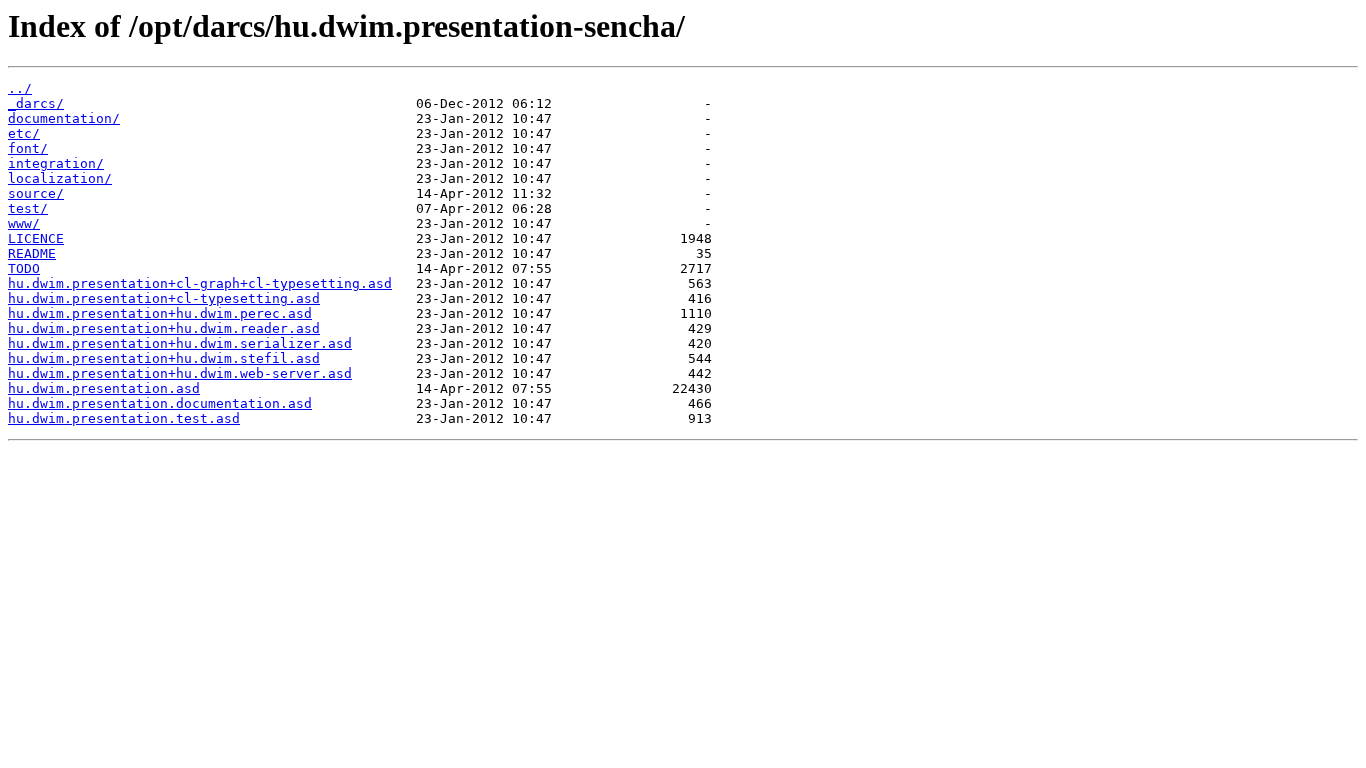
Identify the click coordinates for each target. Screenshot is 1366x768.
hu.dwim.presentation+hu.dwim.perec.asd (160, 313)
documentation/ (64, 118)
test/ (28, 208)
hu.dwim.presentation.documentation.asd (160, 403)
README (32, 253)
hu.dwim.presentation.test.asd (124, 418)
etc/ (24, 133)
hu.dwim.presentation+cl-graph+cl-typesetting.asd (200, 283)
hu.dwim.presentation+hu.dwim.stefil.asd (164, 358)
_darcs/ (36, 103)
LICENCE (36, 238)
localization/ (60, 178)
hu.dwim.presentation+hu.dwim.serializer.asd (180, 343)
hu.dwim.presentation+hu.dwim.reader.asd (164, 328)
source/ (36, 193)
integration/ (56, 163)
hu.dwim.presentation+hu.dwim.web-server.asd (180, 373)
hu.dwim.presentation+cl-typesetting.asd (164, 298)
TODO (24, 268)
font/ (28, 148)
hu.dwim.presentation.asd (104, 388)
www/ (24, 223)
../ (20, 88)
